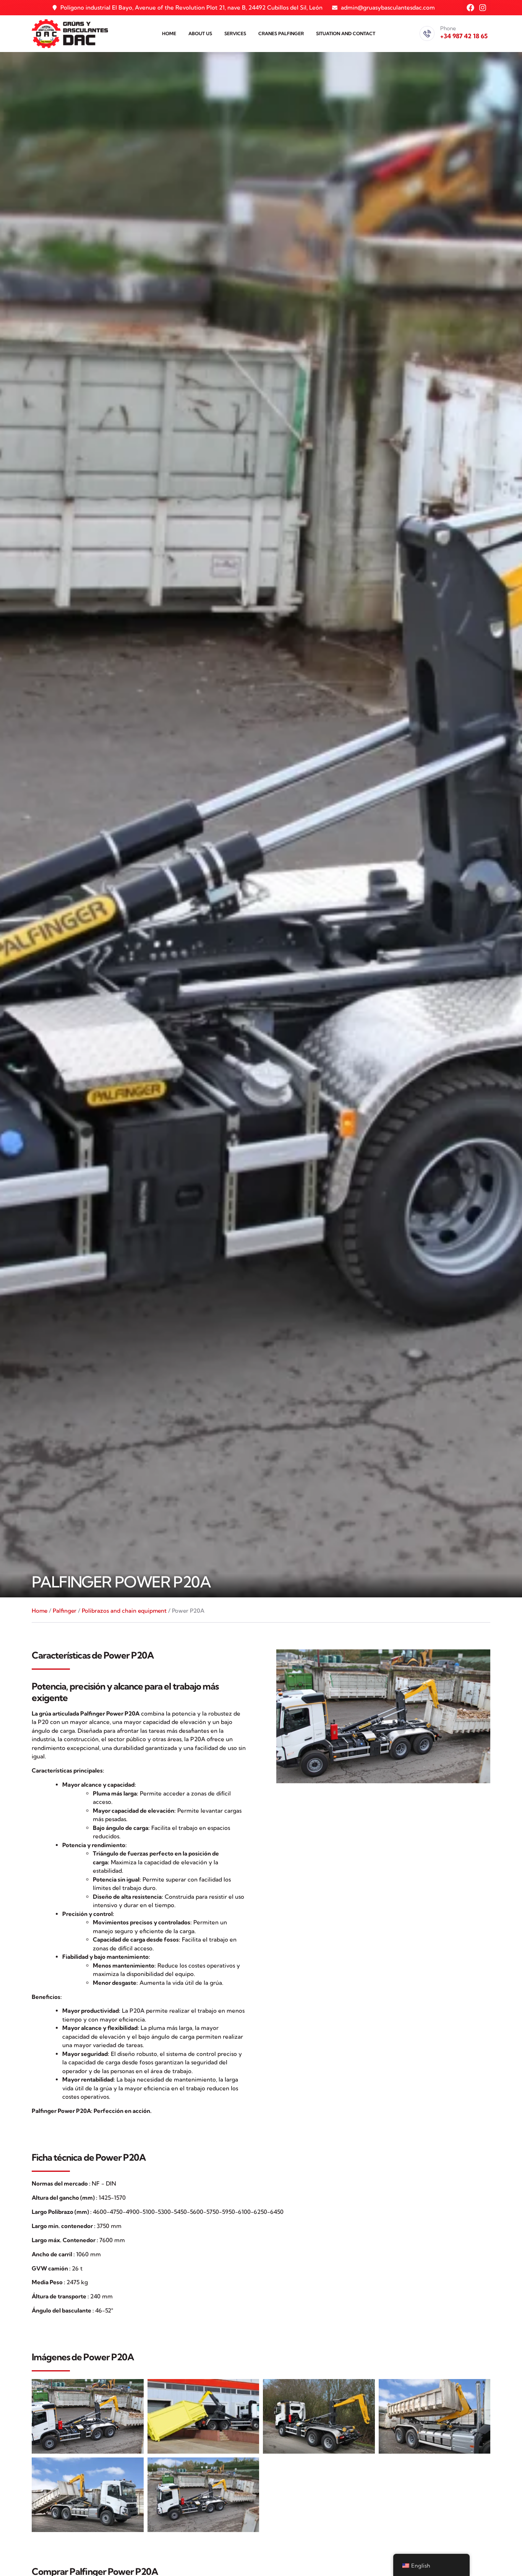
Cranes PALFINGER (281, 33)
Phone (448, 28)
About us (200, 33)
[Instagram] (483, 8)
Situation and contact (346, 33)
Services (235, 33)
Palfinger (65, 1611)
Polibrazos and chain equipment (124, 1611)
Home (169, 33)
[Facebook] (470, 8)
